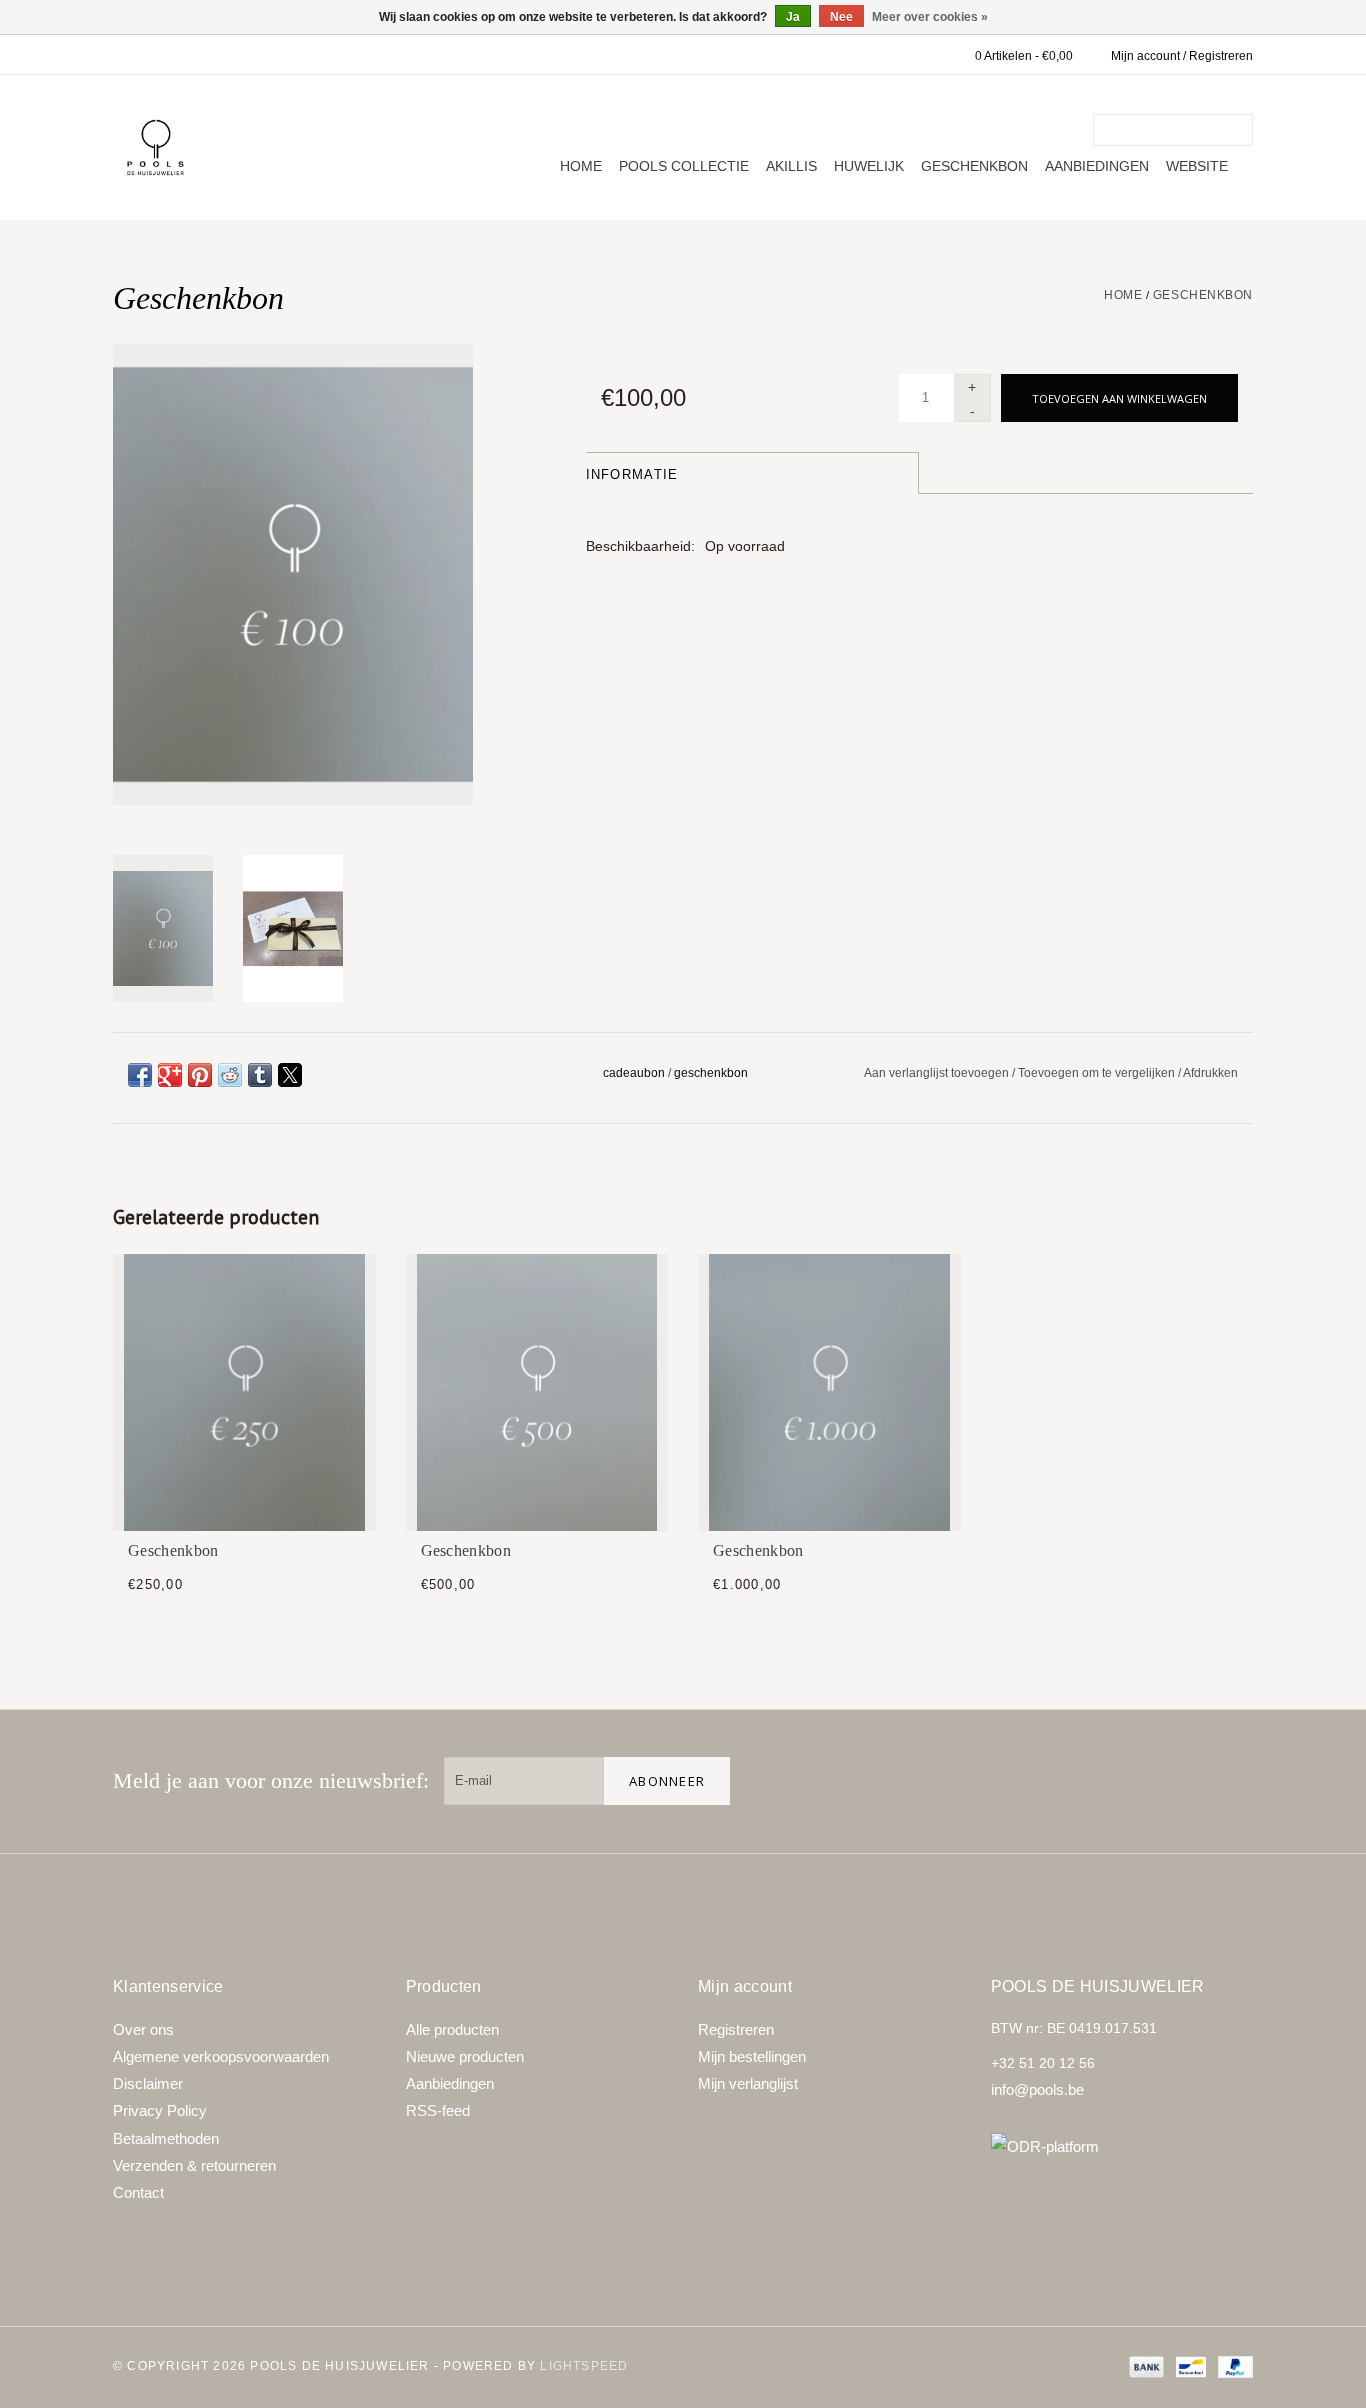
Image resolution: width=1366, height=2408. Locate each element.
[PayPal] (1232, 2366)
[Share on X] (290, 1075)
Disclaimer (148, 2083)
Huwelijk (869, 166)
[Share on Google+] (170, 1075)
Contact (138, 2192)
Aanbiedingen (1097, 166)
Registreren (736, 2029)
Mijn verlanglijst (748, 2083)
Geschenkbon (974, 166)
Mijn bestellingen (752, 2056)
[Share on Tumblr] (260, 1075)
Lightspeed (584, 2366)
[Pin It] (200, 1075)
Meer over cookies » (930, 17)
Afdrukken (1210, 1073)
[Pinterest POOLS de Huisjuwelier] (1165, 1781)
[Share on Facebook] (140, 1075)
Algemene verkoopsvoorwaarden (221, 2056)
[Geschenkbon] (244, 1392)
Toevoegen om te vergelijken (1098, 1073)
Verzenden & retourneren (194, 2165)
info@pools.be (1037, 2089)
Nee (841, 17)
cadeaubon (634, 1073)
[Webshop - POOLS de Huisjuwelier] (155, 147)
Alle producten (452, 2029)
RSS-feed (438, 2110)
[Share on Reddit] (230, 1075)
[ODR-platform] (1122, 2146)
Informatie (632, 474)
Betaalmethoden (166, 2138)
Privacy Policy (160, 2110)
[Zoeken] (1241, 130)
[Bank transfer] (1144, 2366)
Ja (793, 17)
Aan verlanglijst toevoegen (938, 1073)
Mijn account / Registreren (1182, 56)
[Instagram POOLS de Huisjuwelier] (1229, 1781)
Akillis (791, 166)
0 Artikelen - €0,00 (1024, 56)
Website (1197, 166)
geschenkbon (711, 1073)
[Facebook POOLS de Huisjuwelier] (1101, 1781)
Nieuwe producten (465, 2056)
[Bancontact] (1189, 2366)
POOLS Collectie (684, 166)
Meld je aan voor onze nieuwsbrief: (271, 1780)
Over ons (143, 2029)
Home (581, 166)
